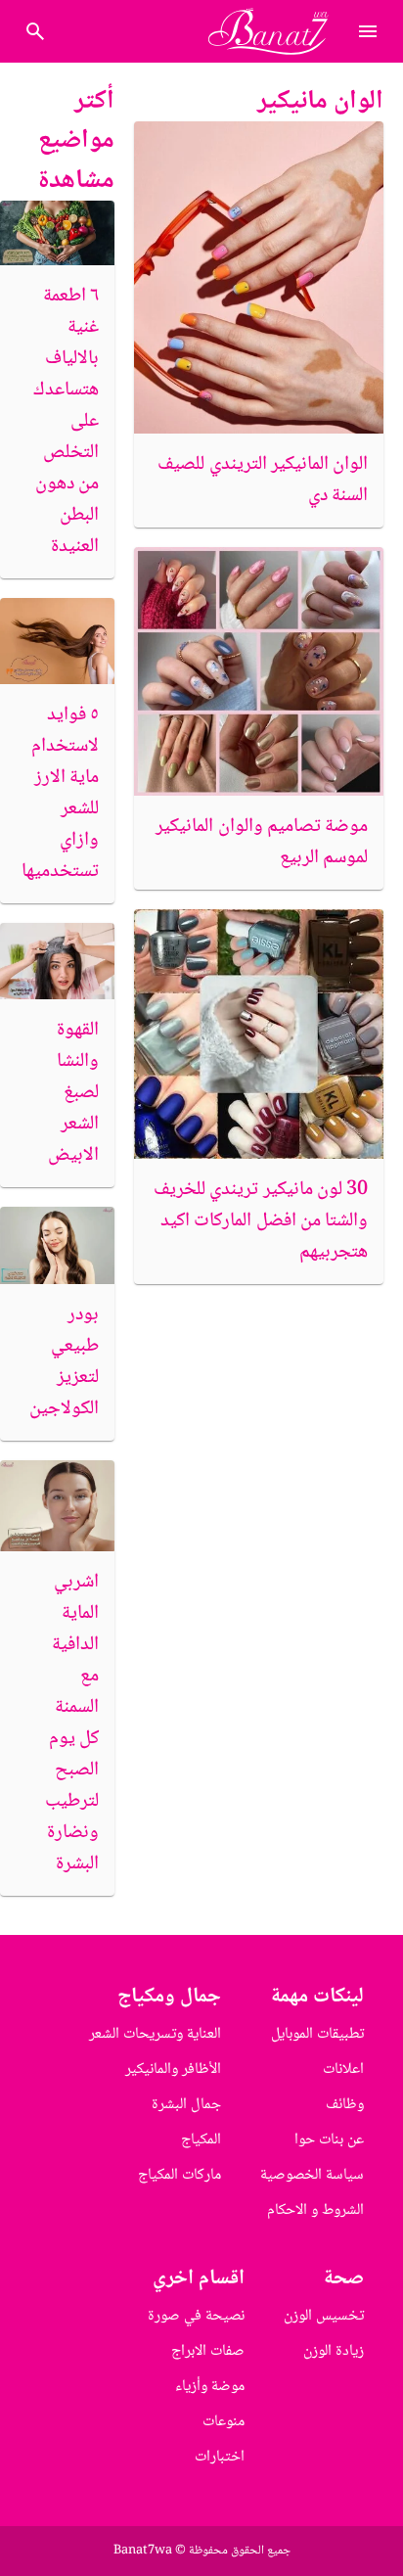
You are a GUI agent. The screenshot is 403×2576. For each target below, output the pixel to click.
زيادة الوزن (334, 2351)
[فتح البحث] (368, 31)
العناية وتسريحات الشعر (155, 2034)
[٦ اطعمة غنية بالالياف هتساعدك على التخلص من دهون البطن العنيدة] (57, 233)
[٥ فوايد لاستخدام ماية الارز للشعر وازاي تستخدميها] (57, 641)
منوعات (224, 2422)
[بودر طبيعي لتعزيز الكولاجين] (57, 1245)
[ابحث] (35, 31)
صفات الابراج (208, 2351)
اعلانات (343, 2070)
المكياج (201, 2140)
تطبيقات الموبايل (317, 2034)
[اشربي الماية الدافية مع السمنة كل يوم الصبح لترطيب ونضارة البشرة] (57, 1506)
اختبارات (220, 2457)
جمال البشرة (186, 2105)
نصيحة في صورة (196, 2316)
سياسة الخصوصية (312, 2175)
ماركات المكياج (179, 2175)
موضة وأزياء (210, 2387)
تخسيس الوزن (324, 2316)
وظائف (345, 2105)
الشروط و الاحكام (315, 2210)
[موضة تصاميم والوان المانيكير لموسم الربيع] (259, 672)
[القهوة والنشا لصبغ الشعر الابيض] (57, 961)
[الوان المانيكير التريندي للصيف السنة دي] (259, 277)
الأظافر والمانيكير (173, 2070)
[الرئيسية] (276, 31)
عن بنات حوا (329, 2140)
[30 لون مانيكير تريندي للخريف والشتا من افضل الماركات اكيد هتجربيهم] (259, 1034)
